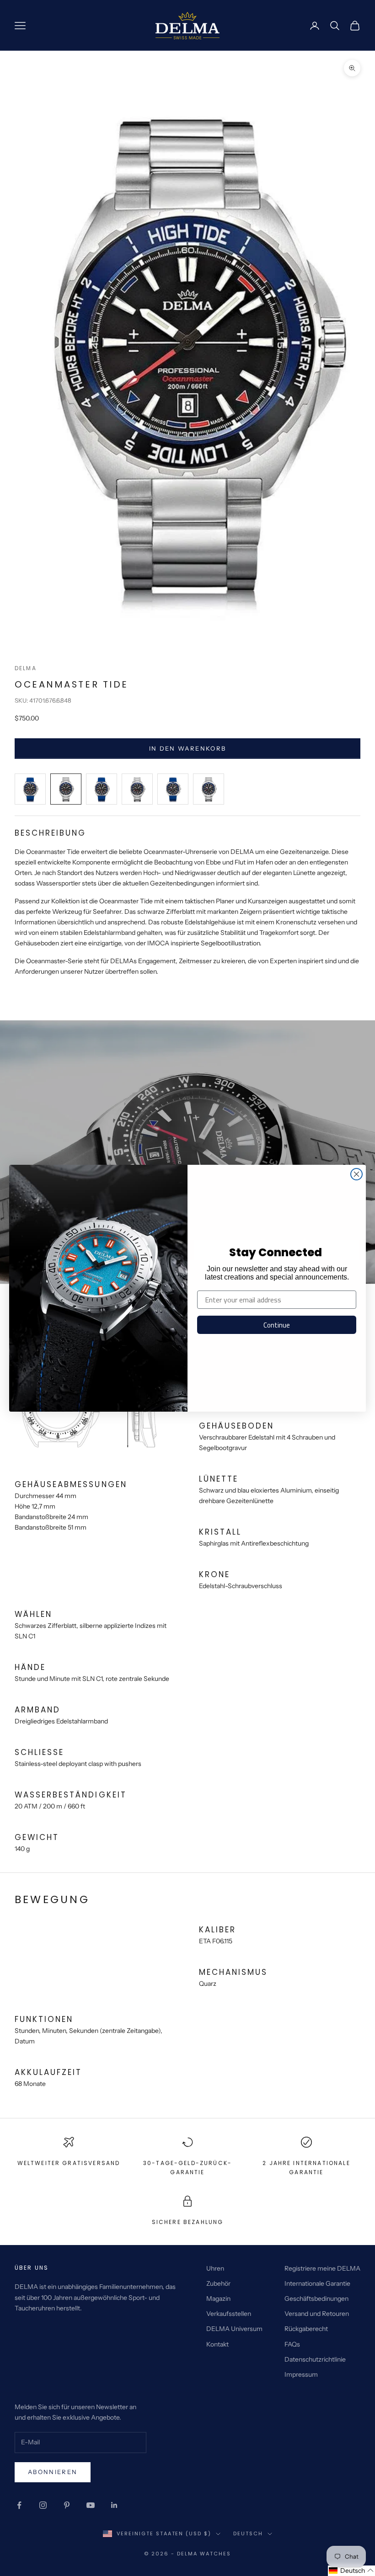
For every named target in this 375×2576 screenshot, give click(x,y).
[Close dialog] (356, 1174)
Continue (277, 1325)
